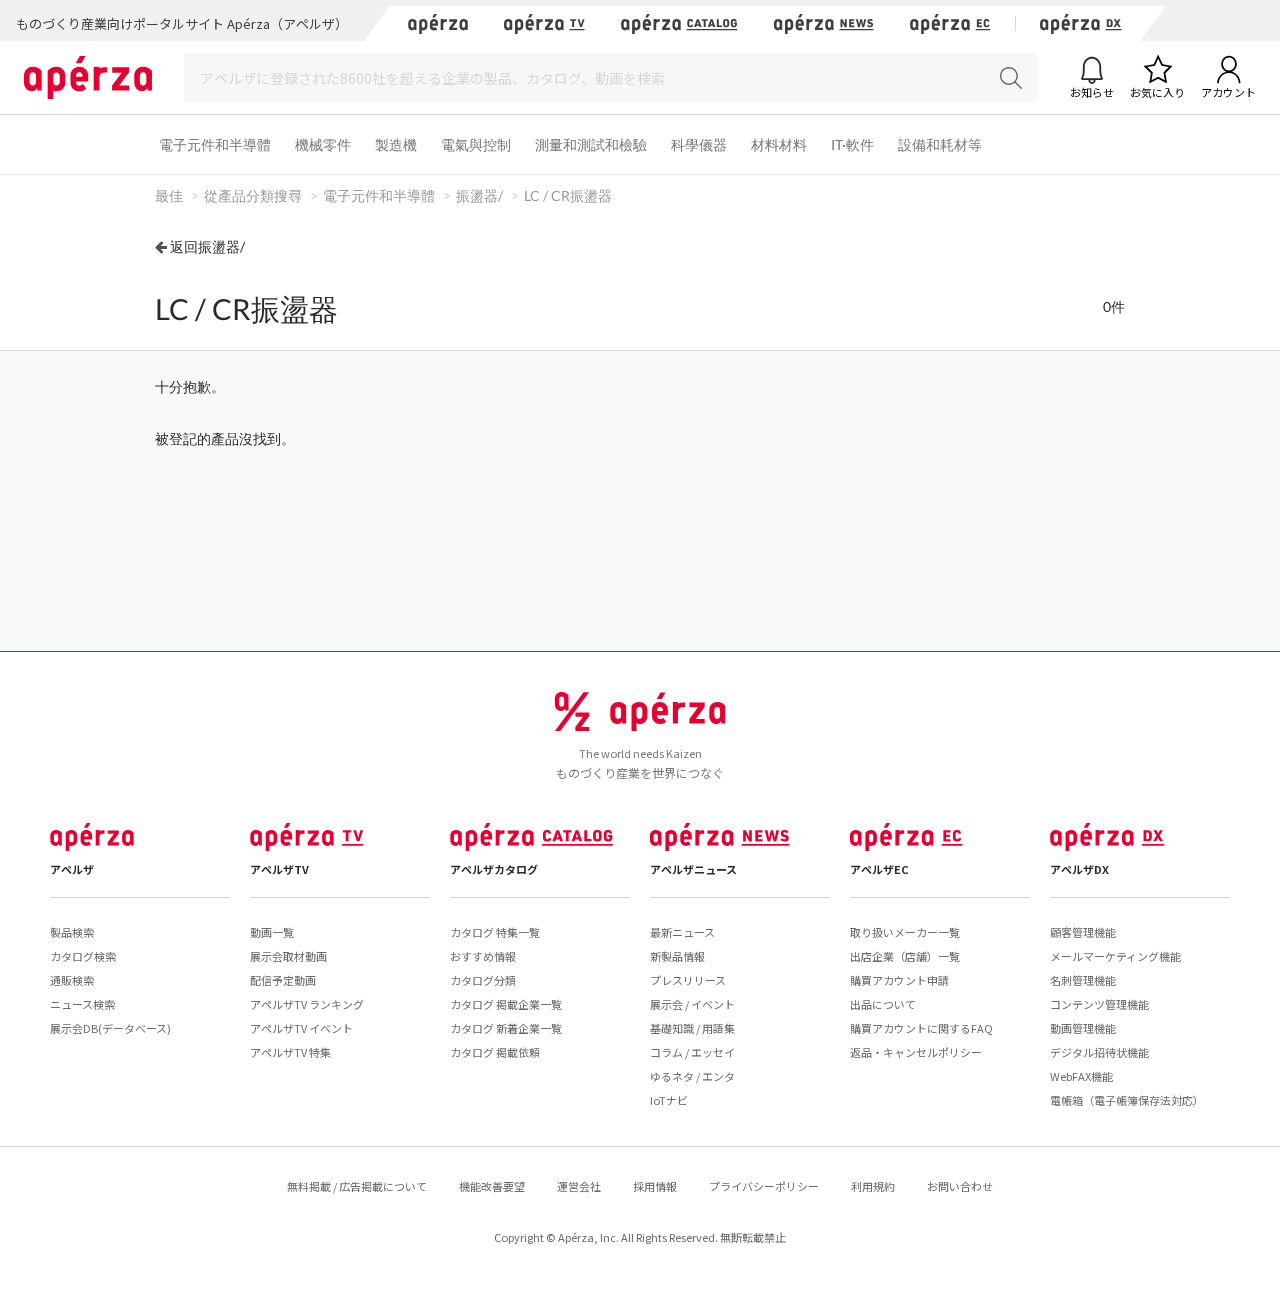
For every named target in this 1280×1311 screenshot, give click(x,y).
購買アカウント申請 (899, 980)
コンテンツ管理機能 (1099, 1004)
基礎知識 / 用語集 (692, 1028)
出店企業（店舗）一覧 (905, 956)
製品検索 (72, 932)
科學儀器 (699, 144)
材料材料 (779, 144)
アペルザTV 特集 (290, 1052)
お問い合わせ (960, 1186)
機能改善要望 (492, 1186)
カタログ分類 (483, 980)
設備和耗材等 (940, 144)
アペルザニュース (693, 869)
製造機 (396, 144)
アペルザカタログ (494, 869)
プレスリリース (688, 980)
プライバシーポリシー (764, 1186)
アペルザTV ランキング (307, 1004)
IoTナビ (669, 1100)
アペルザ (72, 869)
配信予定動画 (283, 980)
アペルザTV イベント (301, 1028)
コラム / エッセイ (692, 1052)
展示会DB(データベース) (110, 1028)
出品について (883, 1004)
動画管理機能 (1083, 1028)
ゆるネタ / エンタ (692, 1076)
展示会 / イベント (692, 1004)
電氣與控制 (476, 144)
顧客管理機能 (1083, 932)
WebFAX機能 (1081, 1076)
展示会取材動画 (288, 956)
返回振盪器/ (207, 246)
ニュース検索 (82, 1004)
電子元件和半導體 (215, 144)
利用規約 (873, 1186)
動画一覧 (272, 932)
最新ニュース (682, 932)
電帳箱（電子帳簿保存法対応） (1127, 1100)
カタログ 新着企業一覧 (506, 1028)
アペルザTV (279, 869)
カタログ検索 (83, 956)
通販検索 (72, 980)
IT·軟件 (852, 144)
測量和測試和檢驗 (591, 144)
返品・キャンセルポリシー (916, 1052)
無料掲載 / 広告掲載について (357, 1186)
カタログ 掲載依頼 (495, 1052)
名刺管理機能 (1083, 980)
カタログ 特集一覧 (495, 932)
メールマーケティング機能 (1115, 956)
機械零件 (323, 144)
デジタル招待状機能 (1099, 1052)
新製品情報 (677, 956)
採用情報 (655, 1186)
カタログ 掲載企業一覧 (506, 1004)
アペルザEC (879, 869)
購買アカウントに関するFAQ (921, 1028)
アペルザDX (1079, 869)
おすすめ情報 (483, 956)
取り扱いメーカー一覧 (905, 932)
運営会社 (579, 1186)
